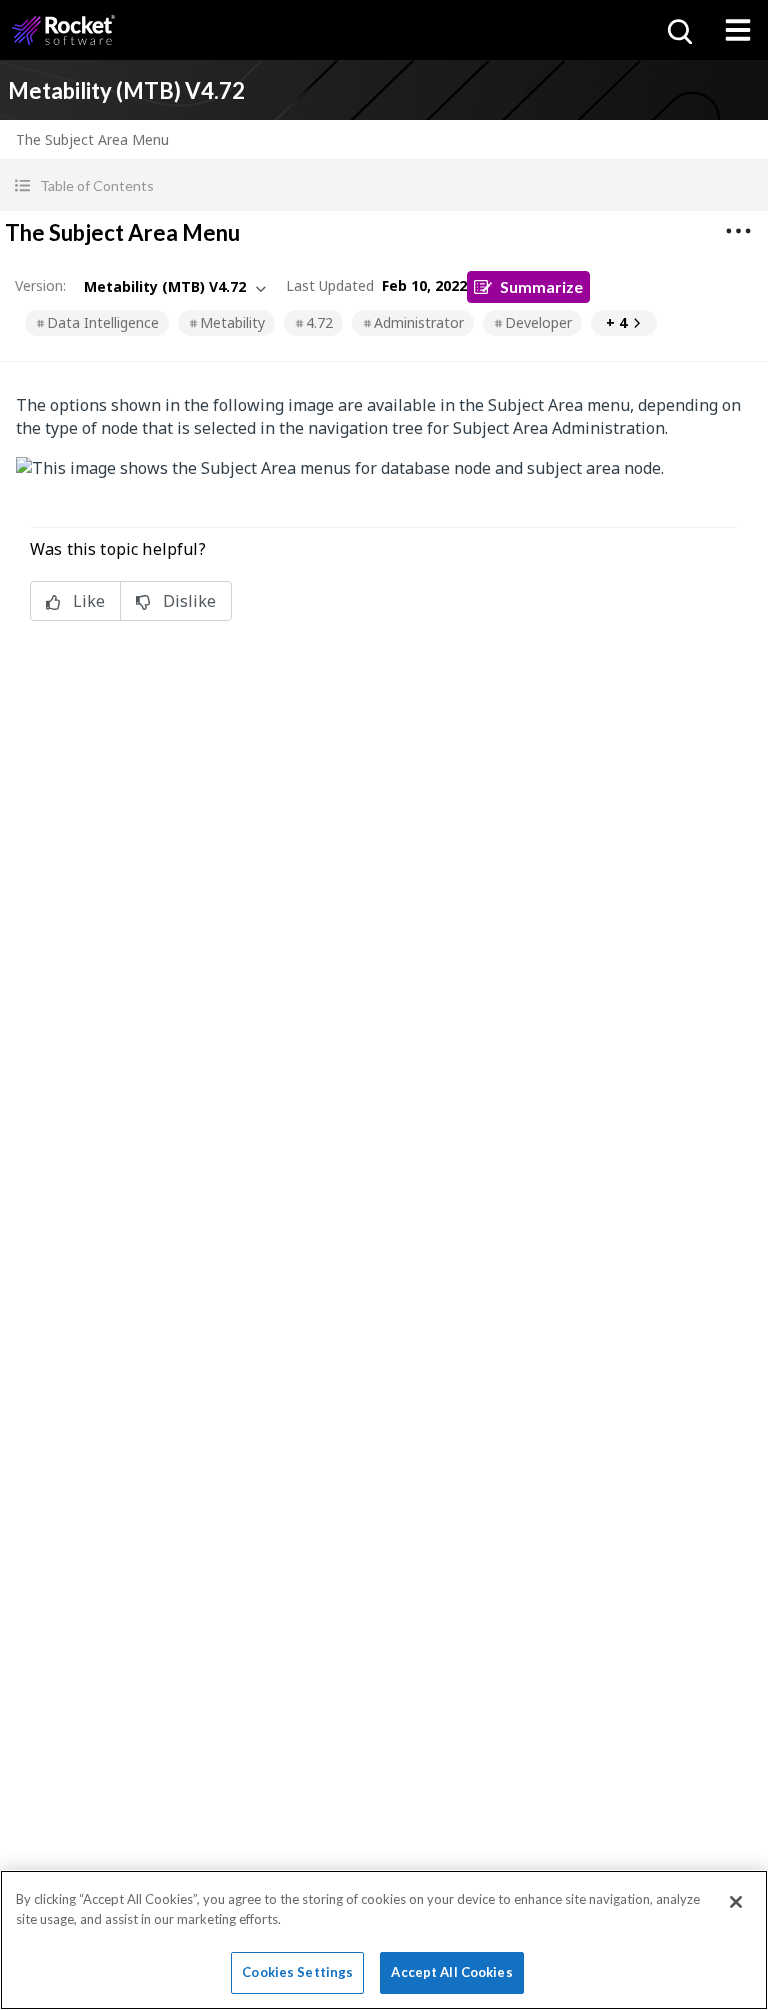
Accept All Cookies (451, 1972)
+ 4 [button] (616, 322)
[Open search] (678, 30)
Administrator (419, 322)
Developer (538, 322)
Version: (40, 285)
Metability (232, 322)
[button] (384, 185)
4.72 (319, 322)
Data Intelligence (103, 322)
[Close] (736, 1902)
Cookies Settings (297, 1972)
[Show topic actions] (738, 231)
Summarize (541, 286)
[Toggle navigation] (738, 30)
